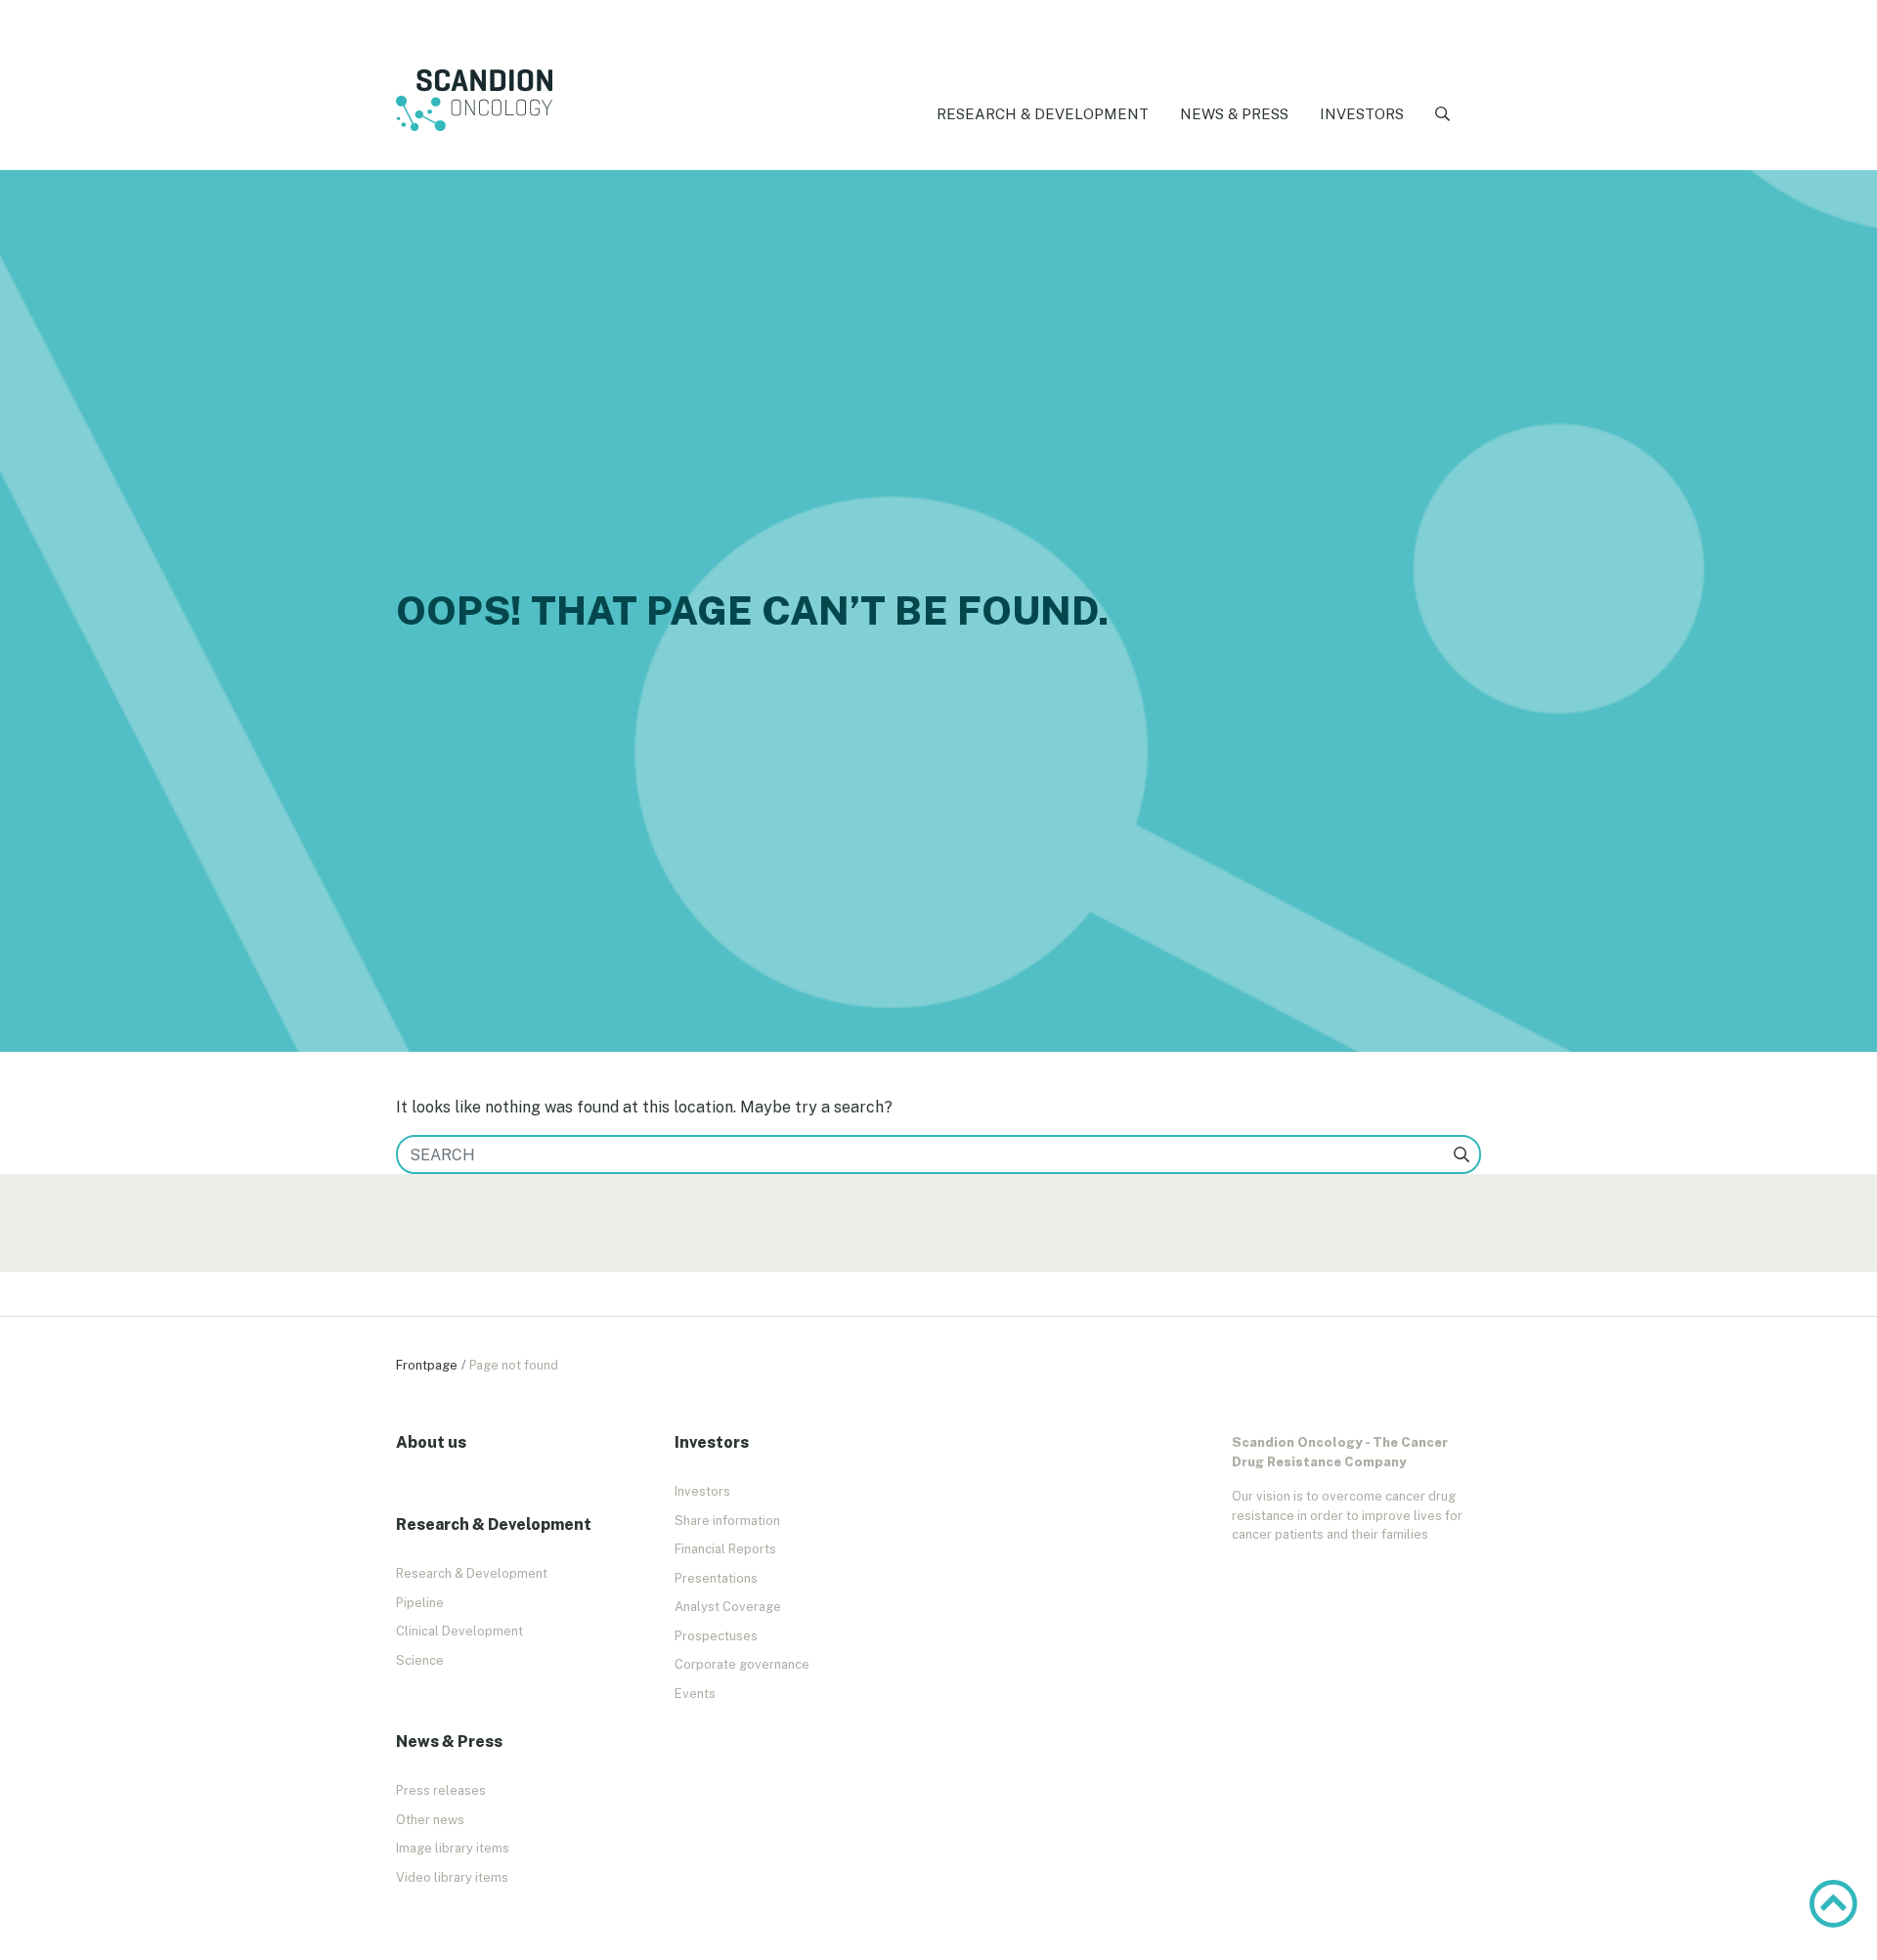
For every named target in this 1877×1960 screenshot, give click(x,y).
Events (695, 1694)
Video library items (452, 1877)
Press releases (441, 1790)
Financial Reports (725, 1549)
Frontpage (427, 1365)
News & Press (1234, 114)
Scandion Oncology (474, 101)
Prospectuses (716, 1636)
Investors (1362, 114)
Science (420, 1660)
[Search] (1442, 115)
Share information (727, 1521)
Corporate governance (742, 1664)
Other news (430, 1820)
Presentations (716, 1578)
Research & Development (1043, 114)
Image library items (453, 1848)
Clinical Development (459, 1631)
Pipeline (420, 1603)
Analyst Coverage (728, 1607)
